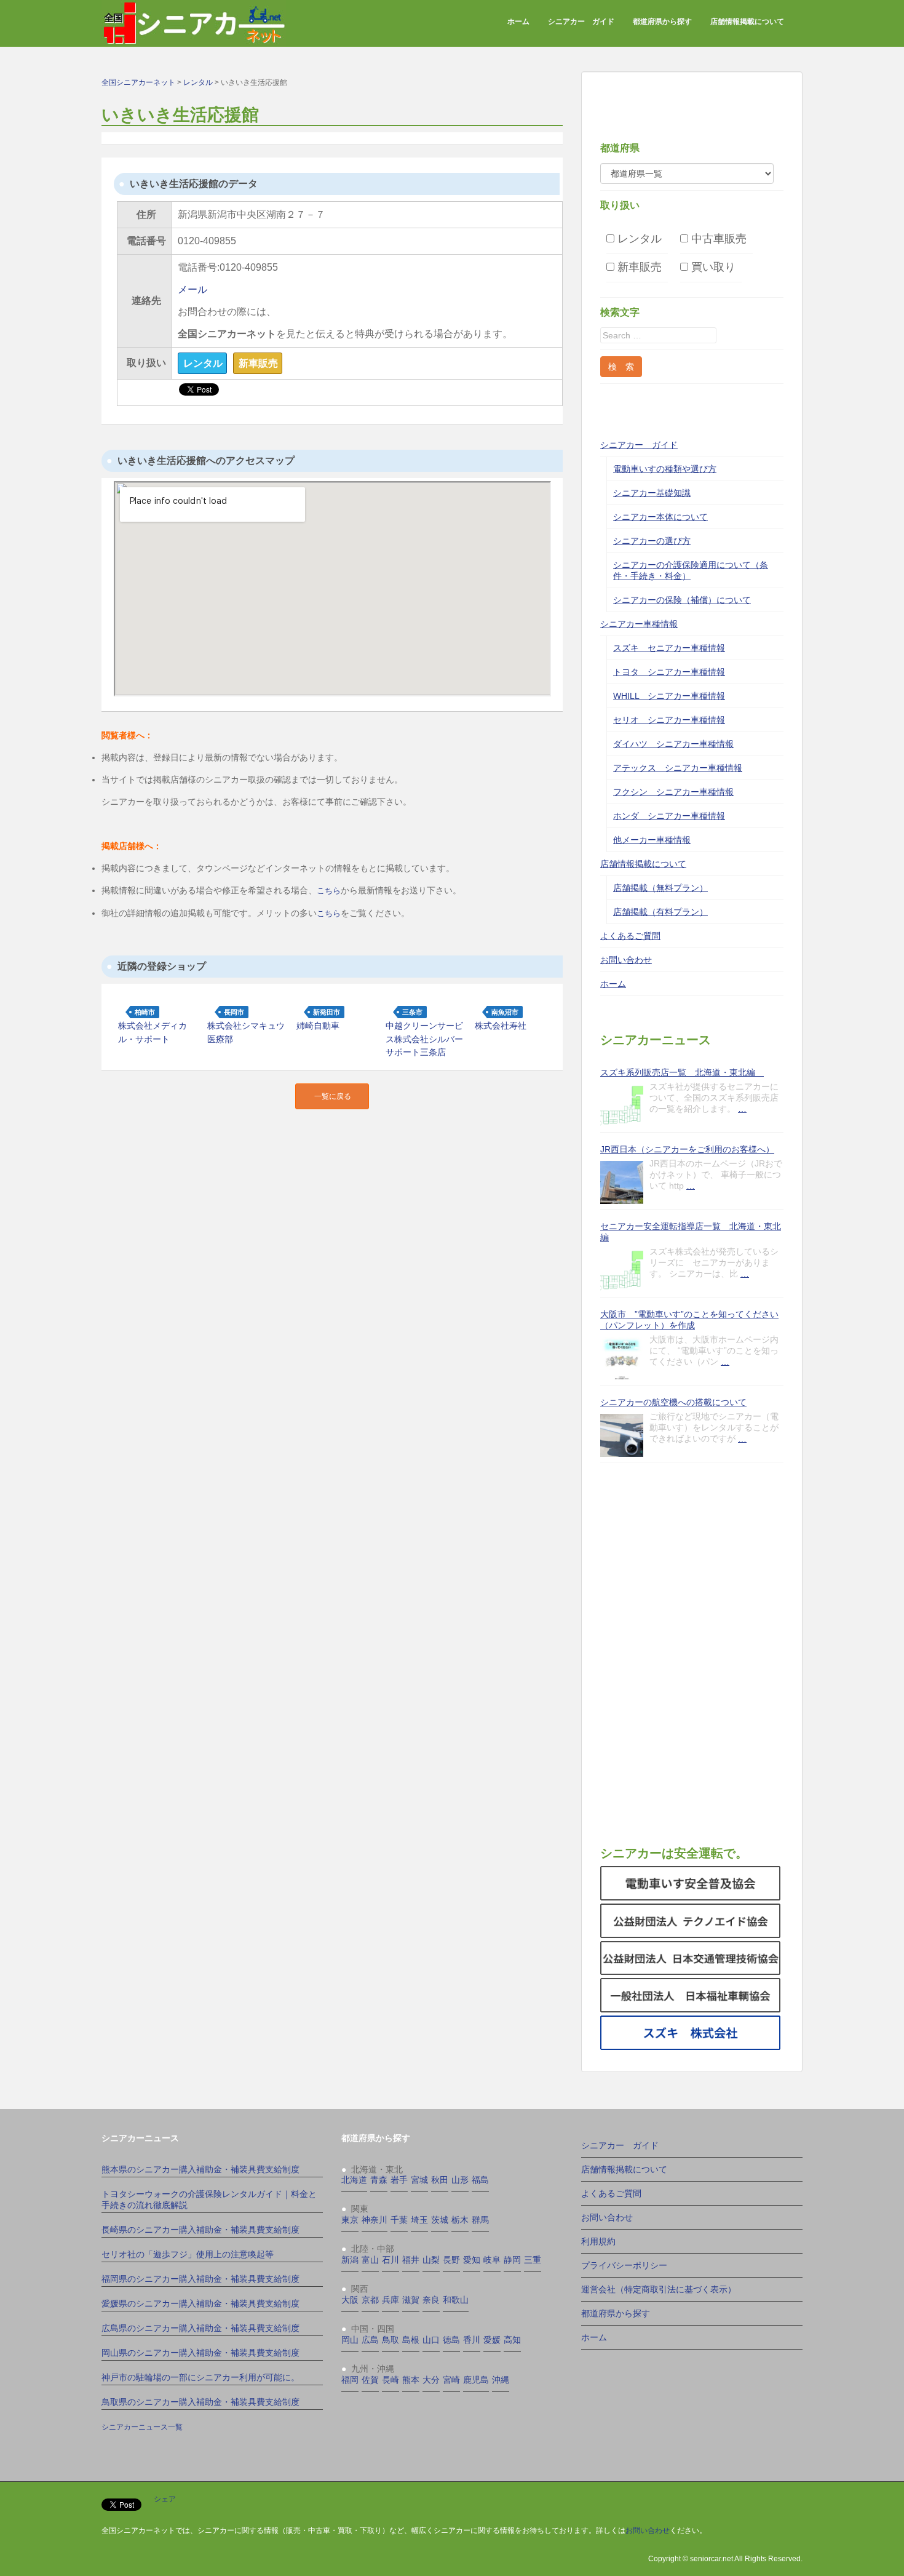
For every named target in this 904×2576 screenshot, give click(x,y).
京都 (370, 2300)
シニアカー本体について (660, 517)
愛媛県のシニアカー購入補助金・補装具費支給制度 (200, 2303)
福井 (411, 2260)
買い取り (712, 267)
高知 (512, 2340)
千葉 (399, 2220)
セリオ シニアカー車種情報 (669, 720)
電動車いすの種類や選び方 (665, 469)
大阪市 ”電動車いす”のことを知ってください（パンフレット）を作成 (689, 1320)
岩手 (399, 2180)
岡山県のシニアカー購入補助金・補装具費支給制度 (200, 2353)
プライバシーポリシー (624, 2265)
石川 (391, 2260)
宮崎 (451, 2380)
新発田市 (327, 1012)
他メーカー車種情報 (652, 840)
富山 (370, 2260)
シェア (165, 2499)
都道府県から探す (662, 22)
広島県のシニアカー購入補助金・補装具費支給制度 (200, 2328)
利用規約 (598, 2241)
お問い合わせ (626, 960)
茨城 (440, 2220)
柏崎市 (145, 1012)
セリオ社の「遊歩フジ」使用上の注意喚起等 (188, 2254)
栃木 (460, 2220)
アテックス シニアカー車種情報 (678, 768)
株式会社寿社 (501, 1026)
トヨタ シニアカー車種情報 (669, 672)
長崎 (391, 2380)
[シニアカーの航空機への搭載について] (622, 1435)
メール (192, 289)
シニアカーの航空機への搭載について (673, 1402)
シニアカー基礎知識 (652, 493)
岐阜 (492, 2260)
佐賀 (370, 2380)
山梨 (431, 2260)
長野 (451, 2260)
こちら (329, 891)
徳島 (451, 2340)
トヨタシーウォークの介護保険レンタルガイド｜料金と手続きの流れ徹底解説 (209, 2199)
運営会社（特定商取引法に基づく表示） (659, 2289)
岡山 (350, 2340)
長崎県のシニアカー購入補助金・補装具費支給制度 (200, 2230)
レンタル (638, 238)
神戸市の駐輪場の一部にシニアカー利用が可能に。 (200, 2377)
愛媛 (492, 2340)
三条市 (412, 1012)
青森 (379, 2180)
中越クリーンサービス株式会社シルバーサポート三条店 (424, 1039)
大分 (431, 2380)
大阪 (350, 2300)
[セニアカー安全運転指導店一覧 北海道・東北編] (622, 1270)
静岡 (512, 2260)
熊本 (411, 2380)
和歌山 (456, 2300)
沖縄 (501, 2380)
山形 (460, 2180)
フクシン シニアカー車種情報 (673, 792)
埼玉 (419, 2220)
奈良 (431, 2300)
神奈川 (375, 2220)
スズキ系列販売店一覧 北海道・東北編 (682, 1072)
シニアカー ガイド (581, 22)
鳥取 (391, 2340)
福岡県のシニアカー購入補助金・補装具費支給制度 (200, 2279)
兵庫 (391, 2300)
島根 (411, 2340)
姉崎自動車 (318, 1026)
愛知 (472, 2260)
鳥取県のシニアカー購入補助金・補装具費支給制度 (200, 2402)
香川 (472, 2340)
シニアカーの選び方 (652, 541)
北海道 (354, 2180)
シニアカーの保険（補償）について (682, 600)
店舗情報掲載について (747, 22)
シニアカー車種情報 (639, 624)
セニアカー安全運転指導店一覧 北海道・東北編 (691, 1232)
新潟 (350, 2260)
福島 (480, 2180)
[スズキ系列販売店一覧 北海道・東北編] (622, 1106)
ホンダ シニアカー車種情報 (669, 816)
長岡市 (234, 1012)
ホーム (518, 22)
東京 (350, 2220)
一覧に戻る (333, 1096)
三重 (533, 2260)
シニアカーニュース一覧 (142, 2427)
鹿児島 (476, 2380)
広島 (370, 2340)
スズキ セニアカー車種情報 (669, 648)
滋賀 (411, 2300)
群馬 (480, 2220)
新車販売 (638, 267)
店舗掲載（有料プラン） (660, 912)
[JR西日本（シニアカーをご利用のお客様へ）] (622, 1182)
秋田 (440, 2180)
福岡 (350, 2380)
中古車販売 (717, 238)
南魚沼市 (505, 1012)
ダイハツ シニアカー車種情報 (673, 744)
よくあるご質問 (630, 936)
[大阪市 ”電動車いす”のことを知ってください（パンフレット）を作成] (622, 1358)
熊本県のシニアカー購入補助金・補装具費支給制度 (200, 2169)
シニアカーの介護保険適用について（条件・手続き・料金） (691, 570)
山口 (431, 2340)
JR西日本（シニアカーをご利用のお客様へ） (687, 1149)
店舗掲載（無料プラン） (660, 888)
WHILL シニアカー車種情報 (669, 696)
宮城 (419, 2180)
